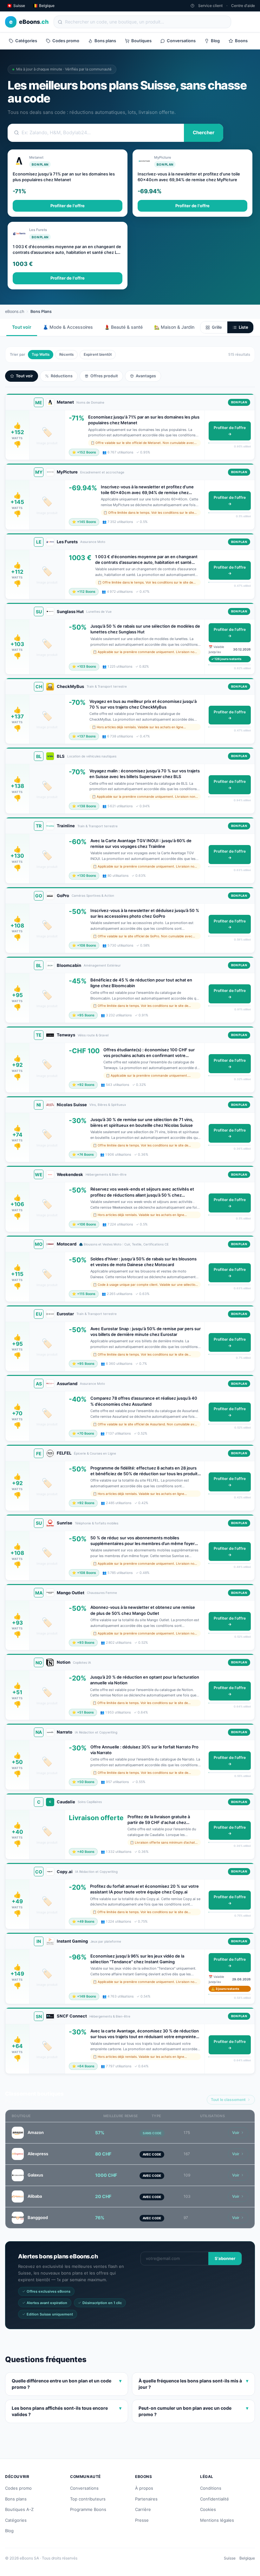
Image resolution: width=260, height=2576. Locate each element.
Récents (66, 354)
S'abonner (225, 2258)
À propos (144, 2488)
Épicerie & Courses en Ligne (95, 1453)
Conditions (211, 2488)
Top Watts (41, 354)
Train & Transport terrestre (107, 686)
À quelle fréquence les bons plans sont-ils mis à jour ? (193, 2384)
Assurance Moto (93, 542)
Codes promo (66, 41)
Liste (244, 327)
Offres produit (104, 376)
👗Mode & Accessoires (68, 327)
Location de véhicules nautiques (92, 756)
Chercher (204, 132)
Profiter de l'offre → (230, 431)
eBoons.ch (15, 311)
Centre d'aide (243, 6)
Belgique (247, 2558)
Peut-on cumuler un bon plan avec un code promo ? (193, 2411)
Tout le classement (228, 2100)
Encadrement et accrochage (102, 472)
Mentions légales (217, 2520)
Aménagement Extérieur (102, 965)
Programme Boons (88, 2509)
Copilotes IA (82, 1662)
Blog (215, 41)
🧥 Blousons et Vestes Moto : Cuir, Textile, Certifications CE (124, 1244)
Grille (217, 327)
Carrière (143, 2509)
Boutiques (141, 41)
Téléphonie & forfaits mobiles (97, 1523)
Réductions (62, 376)
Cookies (208, 2509)
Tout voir (22, 327)
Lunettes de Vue (99, 611)
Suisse (230, 2558)
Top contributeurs (88, 2499)
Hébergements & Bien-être (106, 1174)
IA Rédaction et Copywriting (96, 1732)
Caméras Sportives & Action (93, 895)
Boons (241, 41)
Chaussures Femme (102, 1593)
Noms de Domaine (90, 402)
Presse (142, 2520)
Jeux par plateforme (106, 1941)
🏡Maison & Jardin (174, 327)
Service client (210, 6)
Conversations (181, 41)
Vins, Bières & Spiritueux (108, 1105)
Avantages (146, 376)
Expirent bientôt (98, 354)
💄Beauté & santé (123, 327)
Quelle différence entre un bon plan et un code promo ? (67, 2384)
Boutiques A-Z (19, 2509)
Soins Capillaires (90, 1802)
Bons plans (105, 41)
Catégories (26, 41)
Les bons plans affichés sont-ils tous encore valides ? (67, 2411)
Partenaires (146, 2499)
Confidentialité (214, 2499)
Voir (236, 2133)
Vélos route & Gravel (93, 1035)
